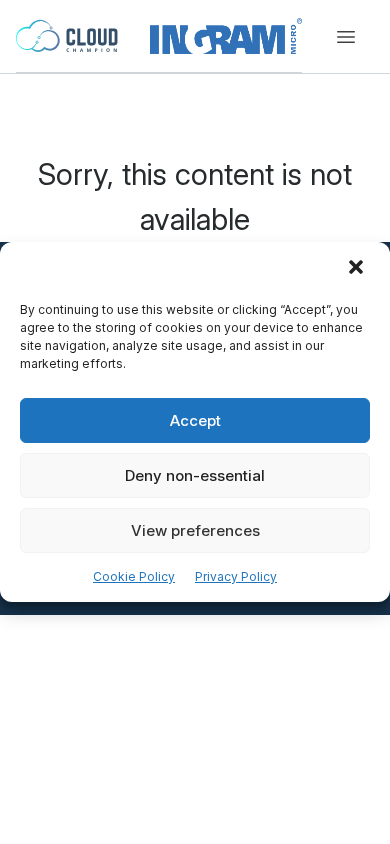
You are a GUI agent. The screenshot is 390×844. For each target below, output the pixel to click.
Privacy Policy (236, 576)
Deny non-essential (195, 475)
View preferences (195, 530)
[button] (358, 269)
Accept (195, 420)
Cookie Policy (134, 576)
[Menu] (346, 37)
